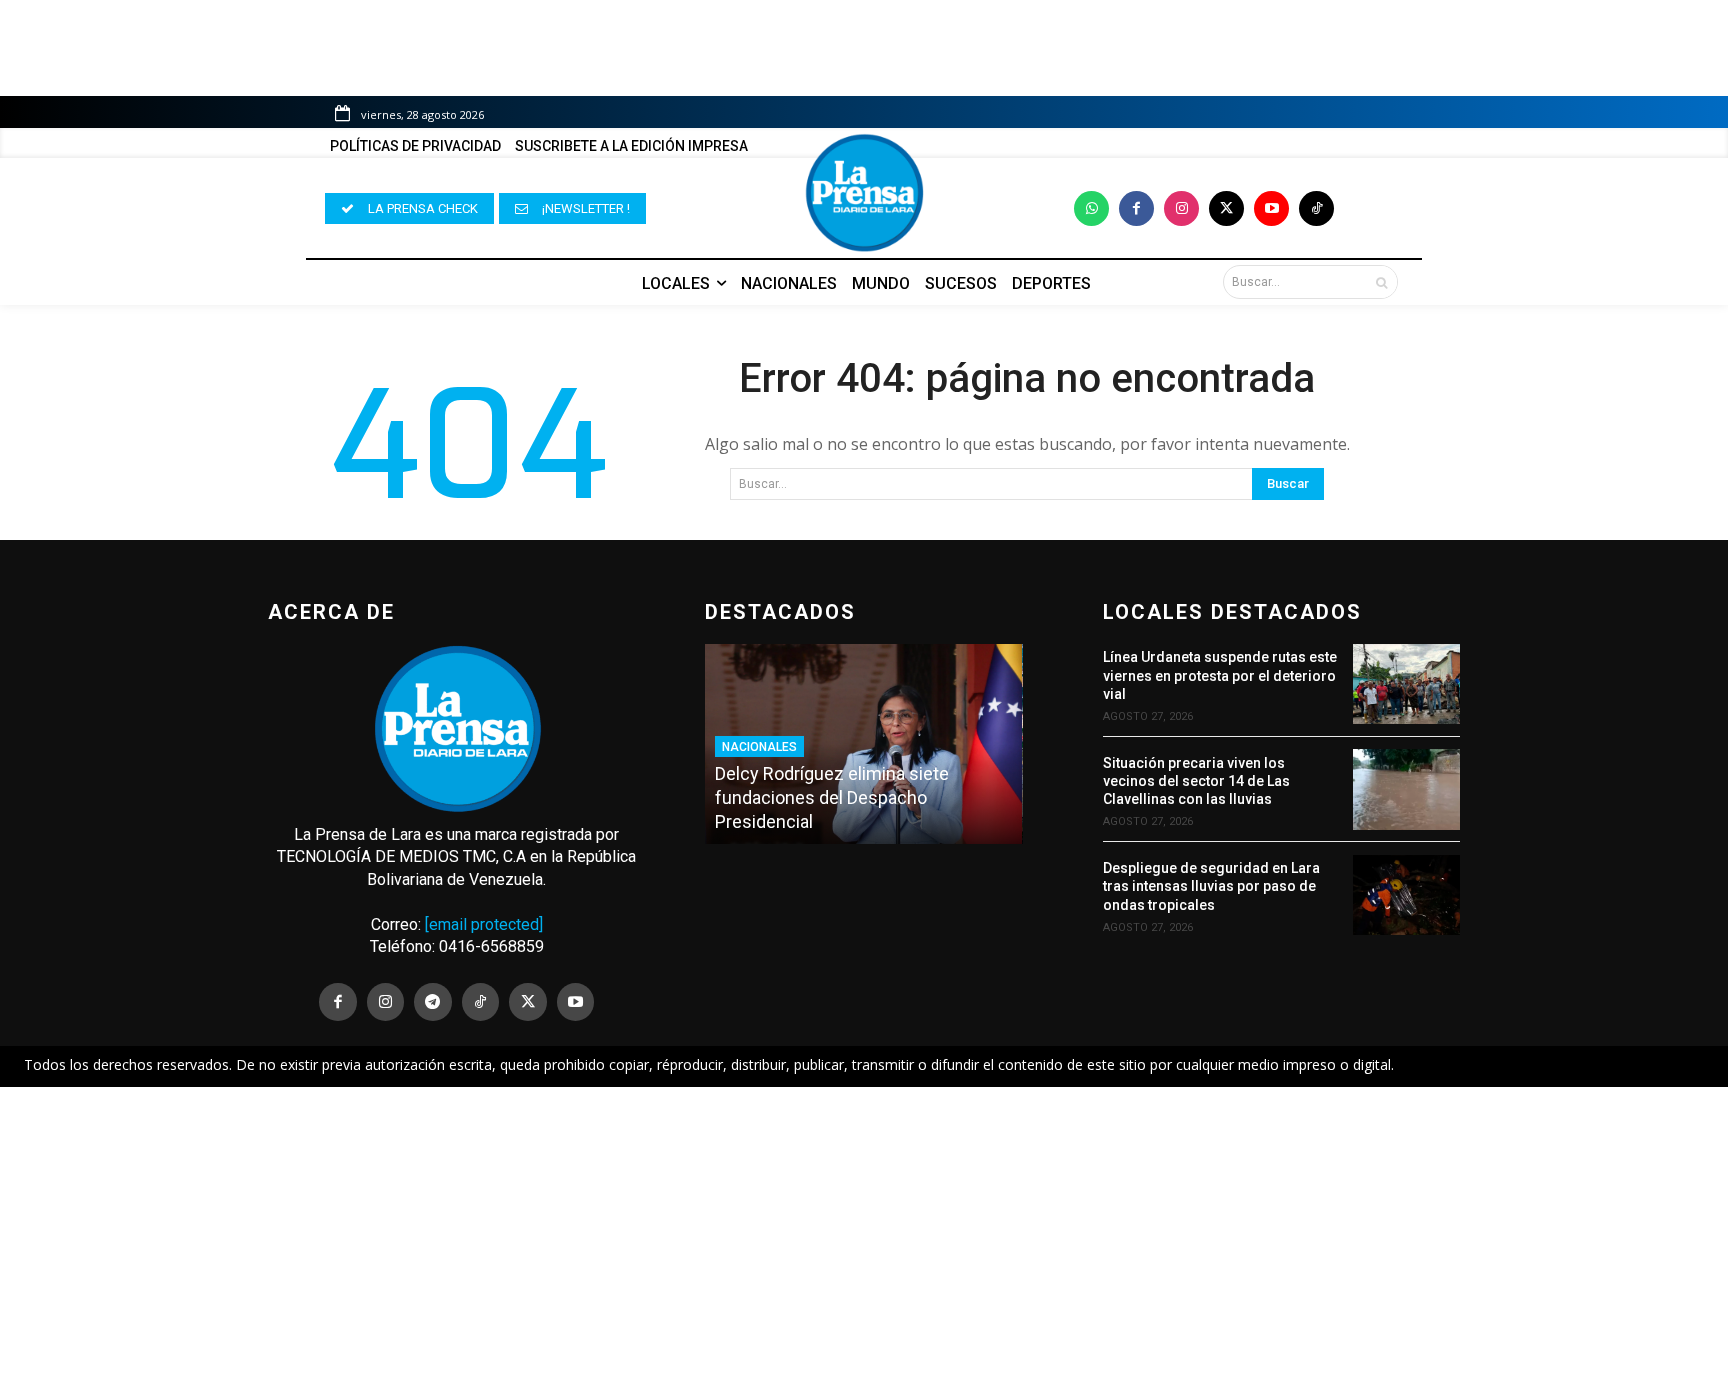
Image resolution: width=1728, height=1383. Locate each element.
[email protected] (484, 924)
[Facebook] (1136, 208)
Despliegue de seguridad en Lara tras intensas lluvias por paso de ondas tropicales (1211, 886)
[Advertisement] (864, 1235)
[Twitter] (1226, 208)
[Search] (1381, 282)
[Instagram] (1181, 208)
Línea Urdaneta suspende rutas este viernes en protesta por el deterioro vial (1220, 675)
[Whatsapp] (1091, 208)
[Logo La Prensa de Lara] (864, 193)
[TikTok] (481, 1002)
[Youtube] (1271, 208)
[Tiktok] (1316, 208)
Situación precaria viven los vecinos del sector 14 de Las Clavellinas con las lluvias (1196, 781)
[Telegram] (433, 1002)
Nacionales (759, 747)
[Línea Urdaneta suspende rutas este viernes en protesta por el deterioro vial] (1406, 684)
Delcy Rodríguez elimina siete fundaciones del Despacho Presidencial (832, 797)
